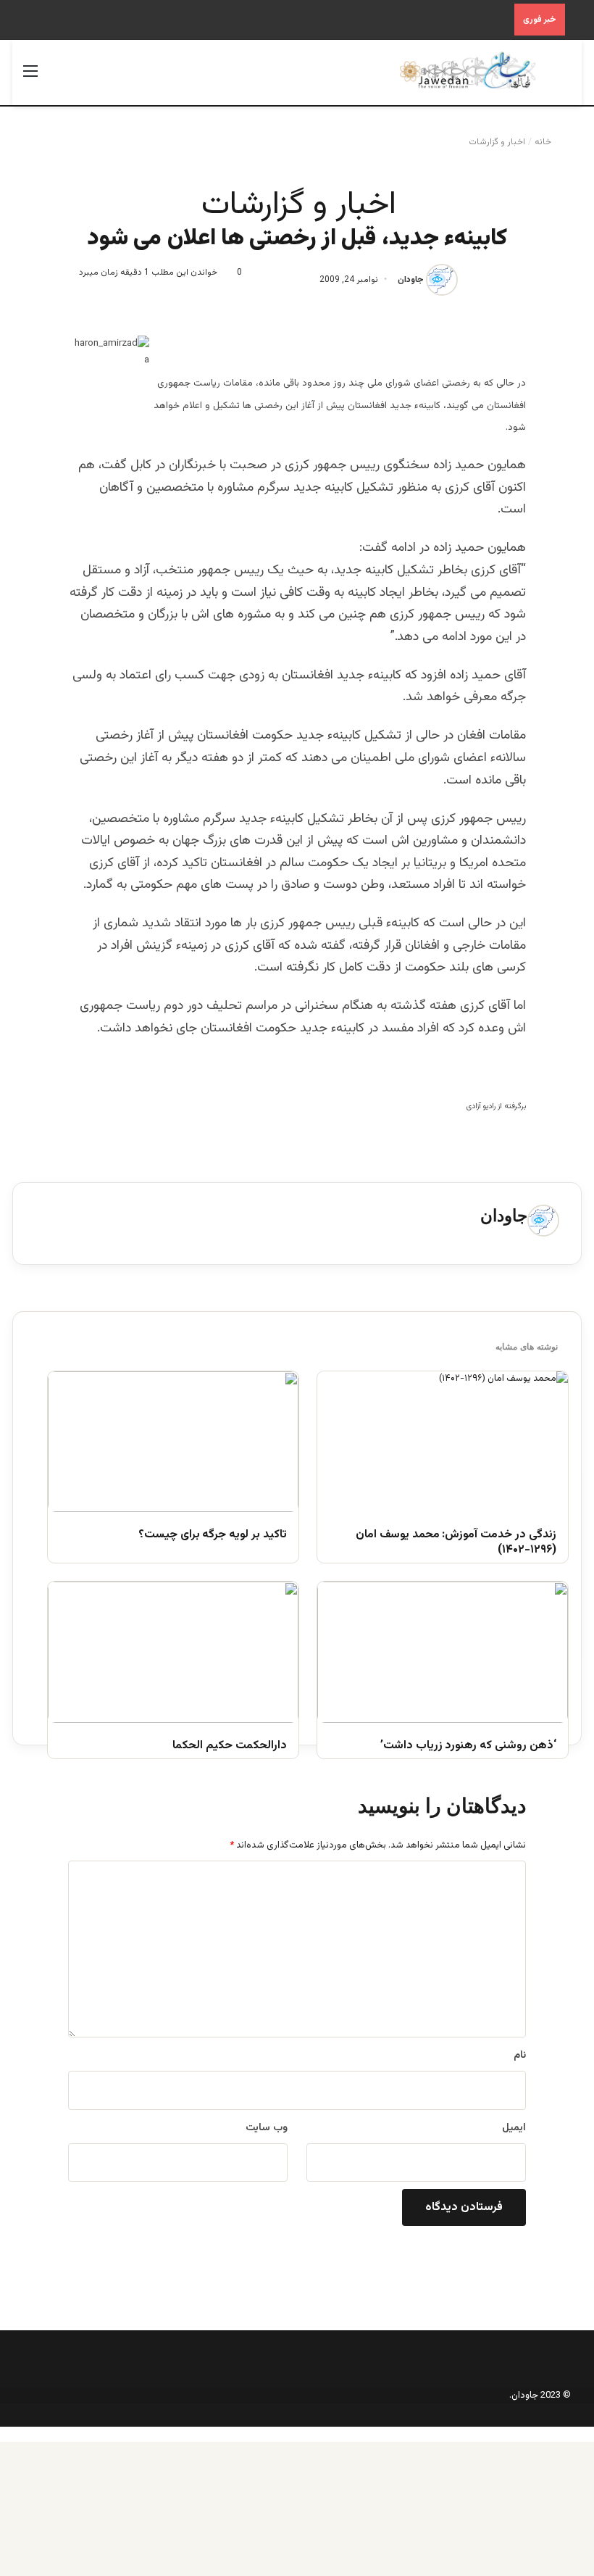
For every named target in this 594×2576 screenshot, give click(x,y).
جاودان (411, 280)
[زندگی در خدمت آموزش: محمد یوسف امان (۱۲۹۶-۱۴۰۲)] (443, 1442)
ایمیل (514, 2128)
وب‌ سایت (267, 2128)
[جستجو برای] (564, 78)
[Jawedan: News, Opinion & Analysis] (468, 70)
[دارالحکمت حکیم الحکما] (173, 1652)
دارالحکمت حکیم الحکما (230, 1746)
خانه (544, 142)
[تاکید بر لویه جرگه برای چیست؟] (173, 1442)
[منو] (30, 78)
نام (520, 2056)
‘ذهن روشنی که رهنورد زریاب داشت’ (468, 1746)
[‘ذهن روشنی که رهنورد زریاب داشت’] (443, 1652)
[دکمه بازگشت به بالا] (590, 2434)
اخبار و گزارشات (497, 142)
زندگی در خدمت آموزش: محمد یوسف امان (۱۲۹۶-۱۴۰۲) (456, 1543)
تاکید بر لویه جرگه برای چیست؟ (213, 1536)
